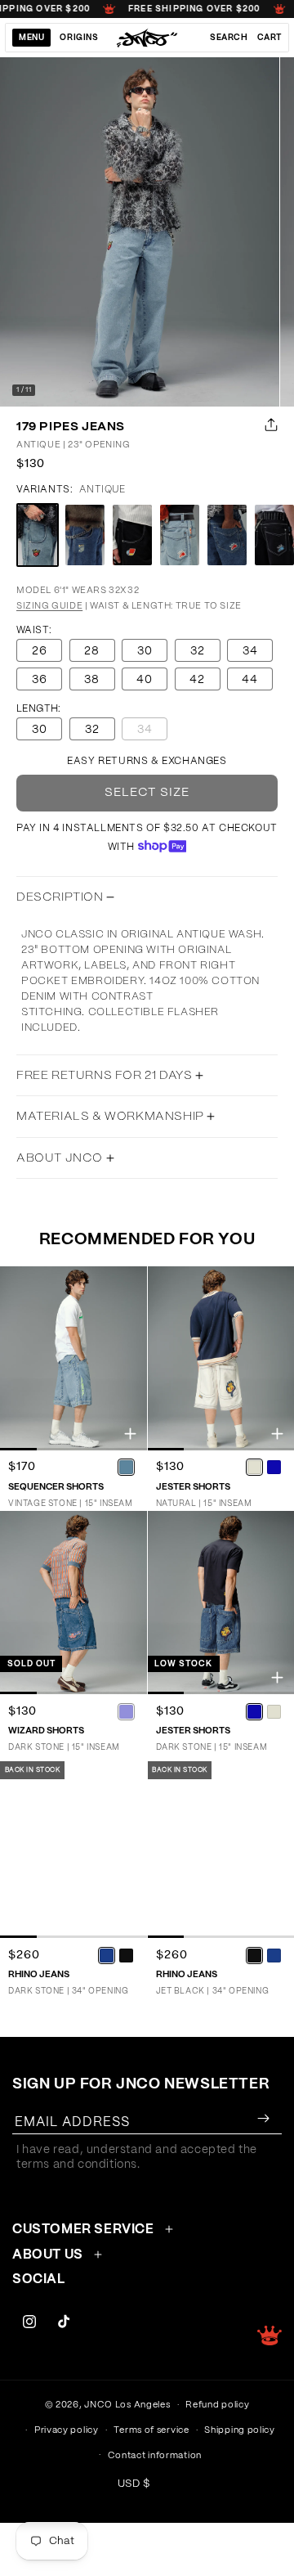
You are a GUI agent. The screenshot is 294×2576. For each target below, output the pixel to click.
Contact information (155, 2455)
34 (250, 651)
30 (145, 651)
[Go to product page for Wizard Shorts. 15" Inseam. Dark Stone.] (73, 1603)
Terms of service (151, 2430)
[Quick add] (130, 1434)
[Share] (268, 425)
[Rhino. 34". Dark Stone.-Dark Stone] (107, 1955)
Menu (31, 38)
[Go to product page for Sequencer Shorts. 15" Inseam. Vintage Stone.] (73, 1358)
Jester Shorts (193, 1487)
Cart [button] (269, 38)
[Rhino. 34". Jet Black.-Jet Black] (254, 1955)
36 (40, 680)
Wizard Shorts (46, 1731)
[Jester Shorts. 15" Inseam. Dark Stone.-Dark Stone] (254, 1711)
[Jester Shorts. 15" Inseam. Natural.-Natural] (254, 1468)
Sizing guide (49, 606)
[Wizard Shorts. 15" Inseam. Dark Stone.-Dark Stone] (127, 1711)
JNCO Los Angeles (127, 2405)
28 (92, 651)
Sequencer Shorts (56, 1487)
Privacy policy (67, 2430)
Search (229, 38)
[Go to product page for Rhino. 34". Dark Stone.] (73, 1846)
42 (197, 680)
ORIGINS (79, 38)
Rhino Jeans (39, 1974)
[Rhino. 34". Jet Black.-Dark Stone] (274, 1955)
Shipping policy (240, 2430)
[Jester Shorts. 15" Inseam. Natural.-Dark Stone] (274, 1468)
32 (198, 651)
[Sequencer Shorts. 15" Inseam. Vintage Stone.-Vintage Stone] (127, 1468)
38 (92, 680)
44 (250, 680)
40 (145, 680)
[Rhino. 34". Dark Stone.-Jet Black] (127, 1955)
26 (40, 651)
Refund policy (217, 2405)
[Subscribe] (263, 2118)
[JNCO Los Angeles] (147, 38)
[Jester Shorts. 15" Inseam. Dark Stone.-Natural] (274, 1711)
